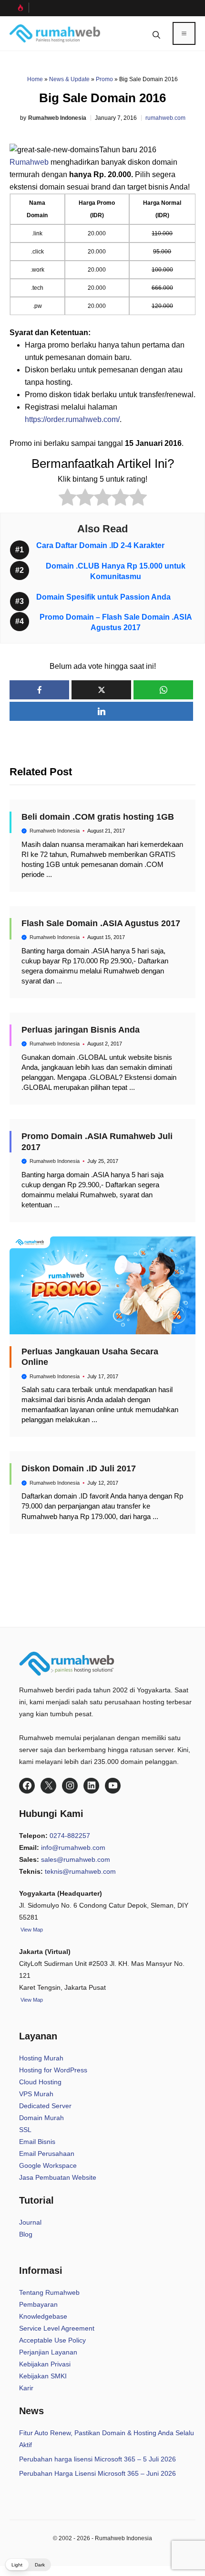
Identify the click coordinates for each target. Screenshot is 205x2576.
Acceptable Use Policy (52, 2340)
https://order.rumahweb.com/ (72, 419)
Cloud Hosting (40, 2082)
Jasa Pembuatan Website (58, 2177)
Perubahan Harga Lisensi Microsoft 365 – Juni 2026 (97, 2473)
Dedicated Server (45, 2106)
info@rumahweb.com (73, 1848)
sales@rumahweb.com (76, 1859)
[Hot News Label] (19, 8)
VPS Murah (36, 2094)
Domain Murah (41, 2118)
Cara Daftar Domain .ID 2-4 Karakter (100, 545)
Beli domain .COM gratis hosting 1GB (98, 817)
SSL (25, 2130)
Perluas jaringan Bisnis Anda (81, 1030)
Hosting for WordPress (53, 2070)
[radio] (67, 499)
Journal (30, 2222)
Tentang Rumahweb (49, 2292)
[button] (156, 33)
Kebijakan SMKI (43, 2376)
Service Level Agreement (57, 2328)
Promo (104, 79)
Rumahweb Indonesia (57, 118)
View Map (31, 2000)
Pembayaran (38, 2304)
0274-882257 (70, 1836)
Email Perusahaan (47, 2154)
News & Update (69, 79)
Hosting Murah (41, 2058)
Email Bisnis (37, 2142)
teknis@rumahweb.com (80, 1871)
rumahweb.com (165, 118)
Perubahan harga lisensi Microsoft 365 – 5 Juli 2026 (97, 2459)
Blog (26, 2234)
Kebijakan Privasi (45, 2364)
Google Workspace (48, 2165)
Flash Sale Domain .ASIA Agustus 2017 (101, 923)
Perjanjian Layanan (48, 2352)
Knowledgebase (43, 2316)
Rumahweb (29, 162)
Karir (26, 2388)
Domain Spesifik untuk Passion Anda (103, 597)
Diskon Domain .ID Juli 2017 (79, 1468)
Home (35, 79)
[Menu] (184, 33)
